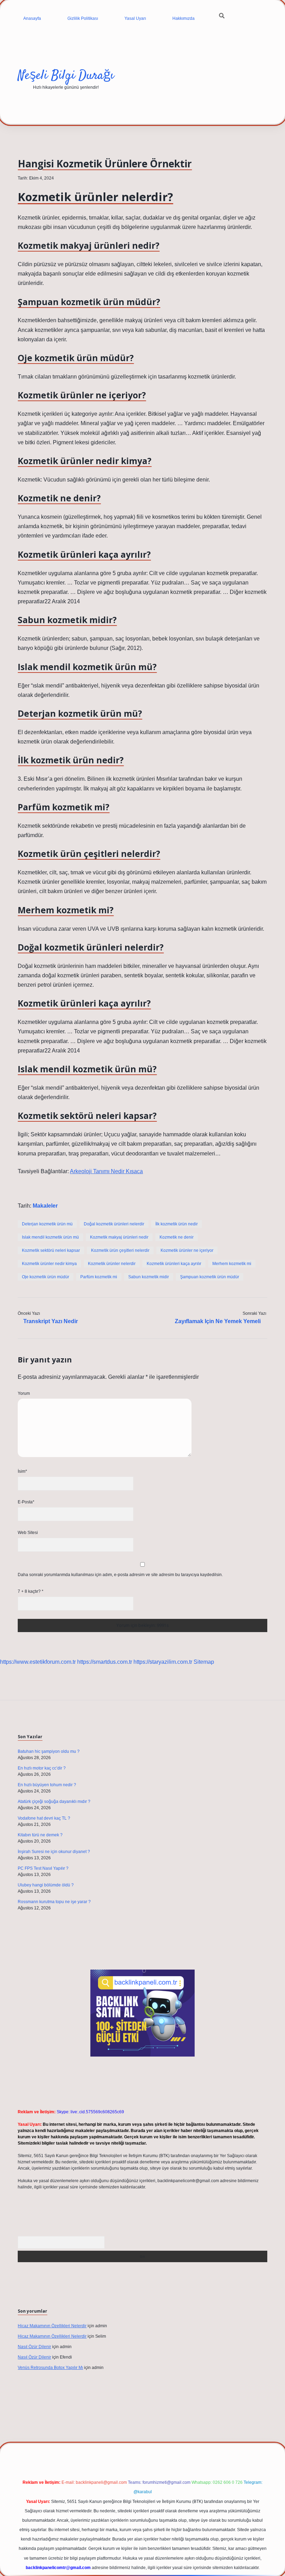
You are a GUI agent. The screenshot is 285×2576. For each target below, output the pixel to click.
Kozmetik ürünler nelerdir (112, 1264)
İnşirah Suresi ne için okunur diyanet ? (54, 1852)
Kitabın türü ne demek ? (40, 1835)
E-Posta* (26, 1502)
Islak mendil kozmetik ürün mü (50, 1237)
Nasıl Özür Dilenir (34, 2347)
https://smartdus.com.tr (105, 1662)
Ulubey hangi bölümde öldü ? (46, 1885)
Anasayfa (32, 18)
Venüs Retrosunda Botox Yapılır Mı (50, 2368)
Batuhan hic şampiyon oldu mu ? (49, 1751)
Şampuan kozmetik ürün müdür (210, 1277)
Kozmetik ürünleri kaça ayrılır (174, 1264)
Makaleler (45, 1206)
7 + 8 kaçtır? (31, 1591)
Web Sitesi (28, 1533)
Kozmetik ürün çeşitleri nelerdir (120, 1250)
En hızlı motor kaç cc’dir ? (42, 1768)
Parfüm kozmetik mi (99, 1277)
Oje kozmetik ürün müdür (46, 1277)
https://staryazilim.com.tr (163, 1662)
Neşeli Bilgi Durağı (66, 76)
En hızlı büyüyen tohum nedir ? (47, 1785)
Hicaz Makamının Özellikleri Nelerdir (52, 2326)
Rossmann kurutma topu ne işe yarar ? (54, 1902)
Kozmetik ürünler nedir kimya (49, 1264)
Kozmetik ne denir (177, 1237)
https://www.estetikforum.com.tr (38, 1662)
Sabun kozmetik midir (149, 1277)
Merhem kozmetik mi (232, 1264)
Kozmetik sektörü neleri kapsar (51, 1250)
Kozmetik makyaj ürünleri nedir (119, 1237)
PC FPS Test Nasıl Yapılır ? (43, 1868)
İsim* (22, 1471)
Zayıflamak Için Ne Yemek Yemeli (218, 1321)
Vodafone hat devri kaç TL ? (44, 1818)
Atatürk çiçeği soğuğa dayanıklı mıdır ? (54, 1802)
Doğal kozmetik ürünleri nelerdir (114, 1224)
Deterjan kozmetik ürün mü (47, 1224)
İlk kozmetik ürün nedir (177, 1224)
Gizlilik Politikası (83, 18)
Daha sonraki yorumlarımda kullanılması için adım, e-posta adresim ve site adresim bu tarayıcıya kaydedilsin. (120, 1575)
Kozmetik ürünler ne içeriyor (187, 1250)
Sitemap (204, 1662)
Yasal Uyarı (135, 18)
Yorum (24, 1393)
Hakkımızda (184, 18)
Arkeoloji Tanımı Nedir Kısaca (106, 1171)
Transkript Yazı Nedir (51, 1321)
